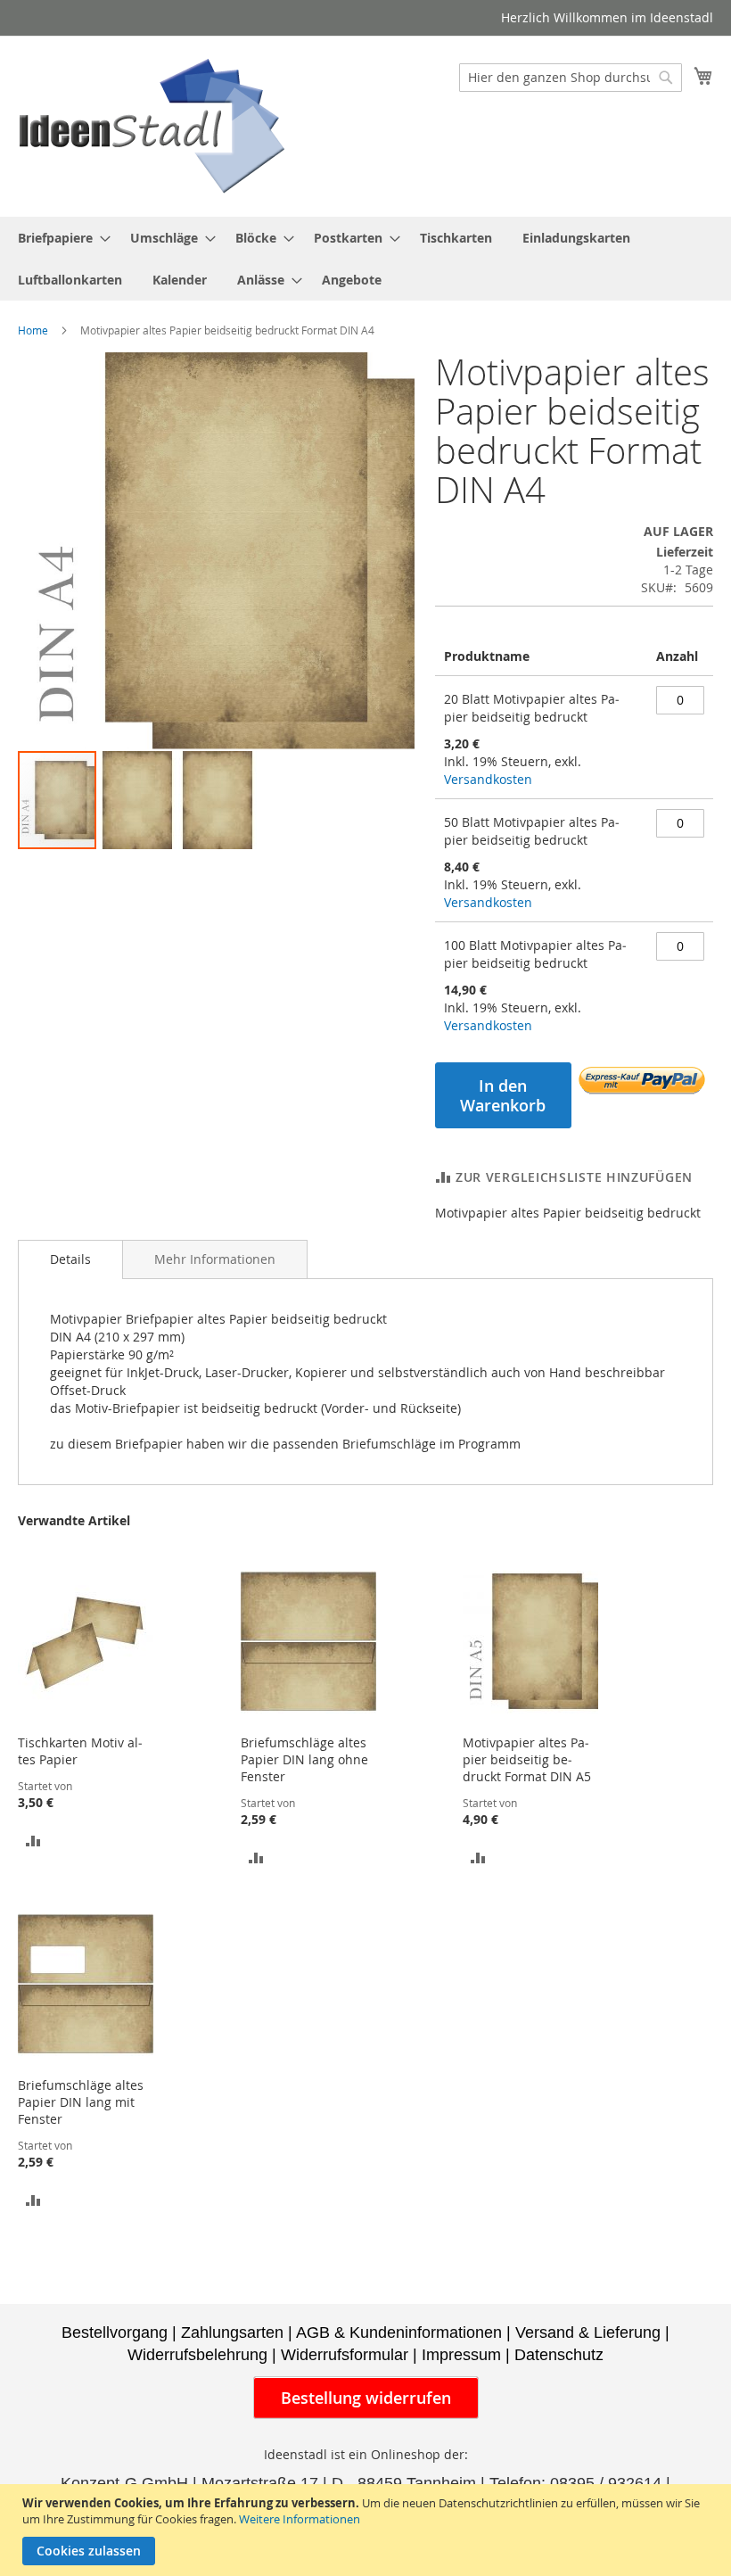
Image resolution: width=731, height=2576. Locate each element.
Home (33, 330)
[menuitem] (59, 238)
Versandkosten (488, 779)
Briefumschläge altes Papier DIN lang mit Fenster (81, 2102)
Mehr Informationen (215, 1259)
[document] (368, 2530)
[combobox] (571, 78)
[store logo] (152, 125)
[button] (138, 800)
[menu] (365, 259)
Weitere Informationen (300, 2519)
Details (70, 1259)
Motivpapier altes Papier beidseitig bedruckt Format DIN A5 (527, 1759)
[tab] (70, 1259)
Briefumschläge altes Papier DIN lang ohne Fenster (304, 1759)
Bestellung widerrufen (366, 2398)
